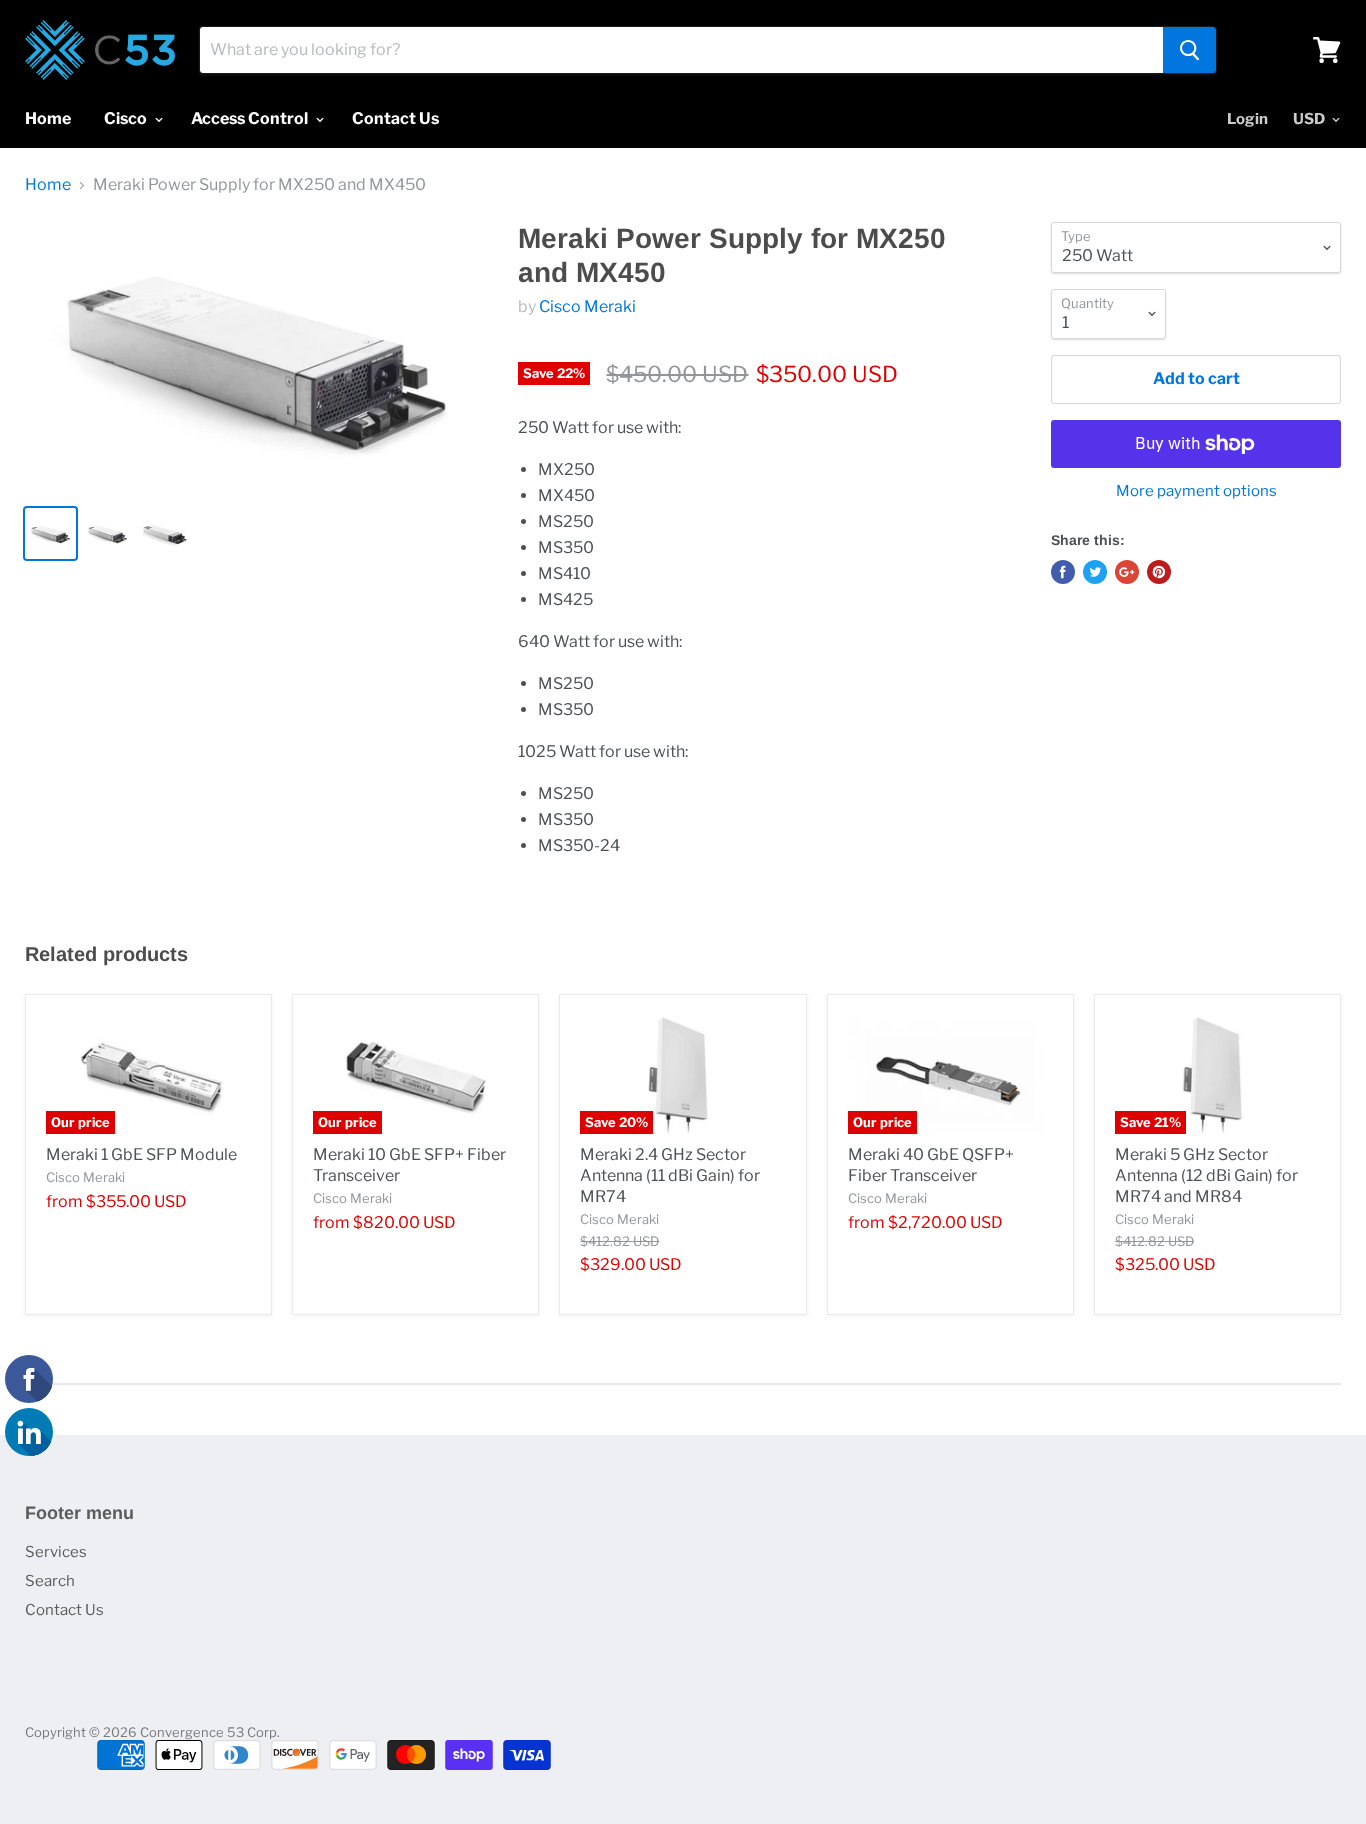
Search (50, 1581)
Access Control (251, 118)
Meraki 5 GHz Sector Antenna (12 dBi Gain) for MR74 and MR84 (1206, 1175)
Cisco (127, 118)
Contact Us (395, 118)
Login (1247, 119)
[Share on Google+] (1127, 572)
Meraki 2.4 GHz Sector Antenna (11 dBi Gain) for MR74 (670, 1175)
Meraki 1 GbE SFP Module (141, 1154)
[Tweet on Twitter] (1095, 572)
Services (56, 1552)
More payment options (1196, 491)
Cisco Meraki (587, 306)
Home (48, 118)
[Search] (1189, 50)
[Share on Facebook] (1063, 572)
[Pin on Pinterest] (1159, 572)
